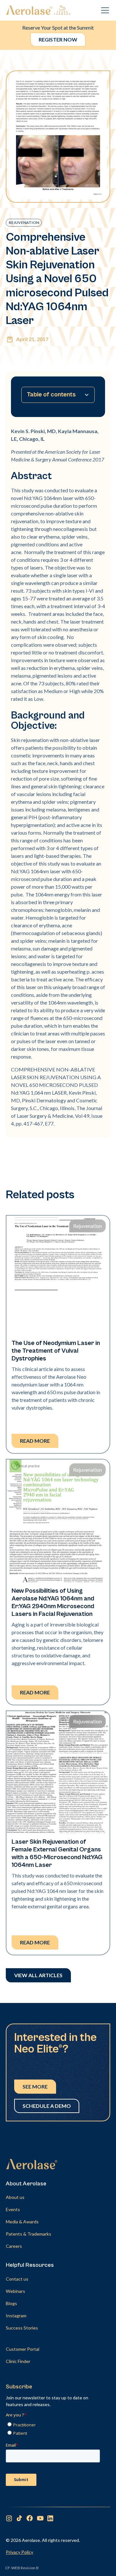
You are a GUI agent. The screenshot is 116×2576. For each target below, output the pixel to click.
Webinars (15, 2291)
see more (35, 2086)
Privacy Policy (19, 2552)
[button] (104, 10)
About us (15, 2197)
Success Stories (22, 2328)
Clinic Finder (18, 2361)
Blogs (11, 2303)
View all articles (38, 1975)
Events (13, 2209)
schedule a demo (47, 2106)
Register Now (58, 39)
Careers (14, 2246)
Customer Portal (23, 2349)
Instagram (16, 2316)
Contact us (17, 2279)
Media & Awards (22, 2222)
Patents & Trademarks (29, 2234)
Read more (35, 1441)
